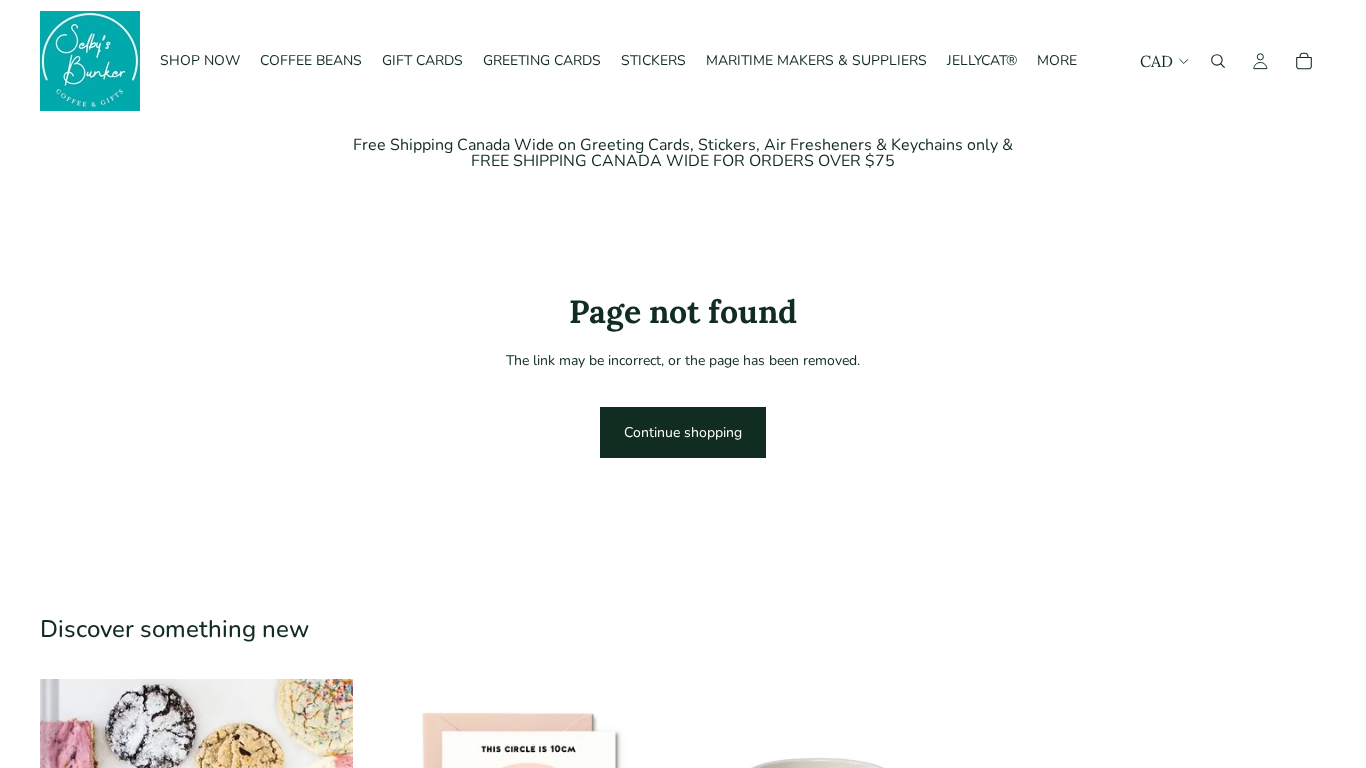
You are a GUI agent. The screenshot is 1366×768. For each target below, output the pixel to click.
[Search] (1218, 61)
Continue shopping (683, 432)
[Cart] (1304, 61)
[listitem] (1057, 61)
